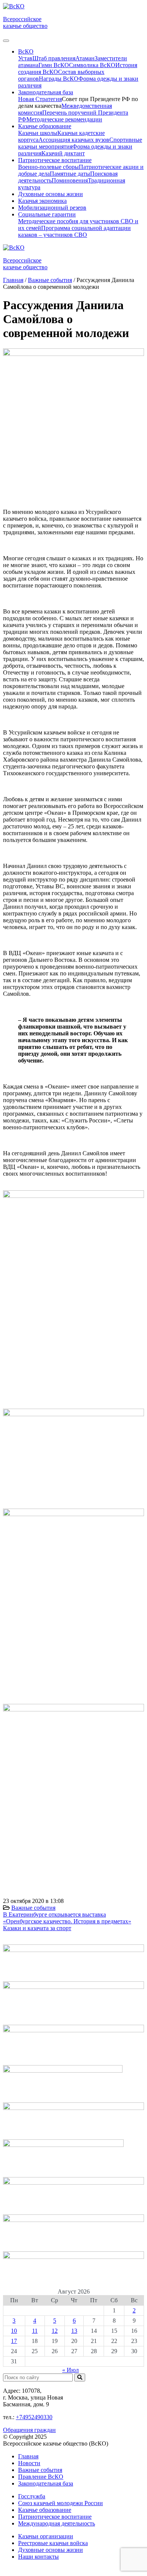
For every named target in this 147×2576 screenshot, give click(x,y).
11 (35, 2331)
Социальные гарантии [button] (47, 214)
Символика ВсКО (92, 65)
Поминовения (70, 180)
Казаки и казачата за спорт (37, 1928)
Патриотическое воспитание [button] (55, 160)
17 (14, 2341)
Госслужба (32, 2496)
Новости (29, 2463)
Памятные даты (70, 174)
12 (55, 2331)
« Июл (70, 2370)
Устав (25, 58)
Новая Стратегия (40, 99)
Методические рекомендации (64, 119)
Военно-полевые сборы (48, 167)
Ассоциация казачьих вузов (74, 140)
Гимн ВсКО (54, 65)
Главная (28, 2456)
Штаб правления (54, 58)
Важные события (33, 1908)
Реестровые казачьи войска (53, 2543)
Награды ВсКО (59, 79)
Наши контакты (38, 2557)
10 (14, 2331)
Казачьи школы (38, 133)
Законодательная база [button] (46, 92)
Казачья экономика (42, 201)
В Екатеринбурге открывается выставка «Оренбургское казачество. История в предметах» (67, 1918)
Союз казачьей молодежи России (60, 2503)
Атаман (85, 58)
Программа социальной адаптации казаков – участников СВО (74, 231)
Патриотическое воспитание (55, 2517)
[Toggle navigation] (6, 41)
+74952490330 (34, 2417)
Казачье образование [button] (45, 126)
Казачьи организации (46, 2536)
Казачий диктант (63, 153)
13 (74, 2331)
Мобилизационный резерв (52, 208)
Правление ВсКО (41, 2477)
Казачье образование (45, 2510)
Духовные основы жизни (51, 194)
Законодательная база (46, 2483)
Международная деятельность (57, 2523)
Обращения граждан (29, 2430)
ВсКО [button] (26, 51)
